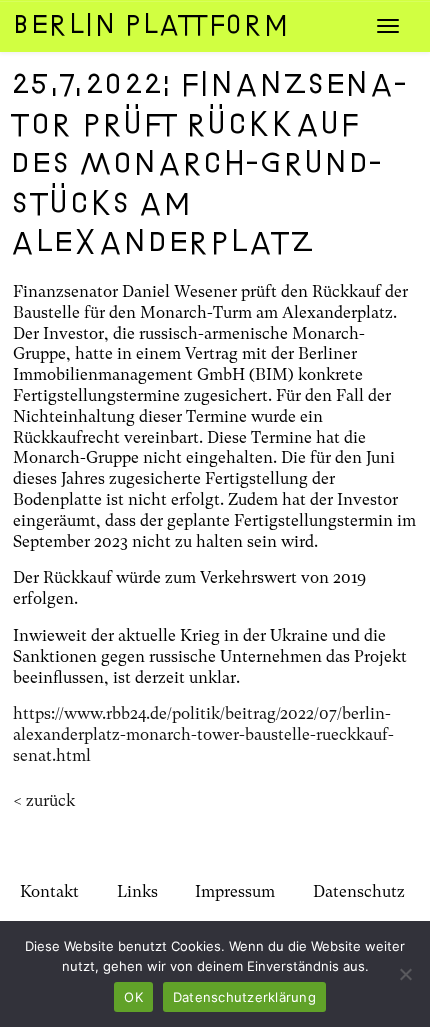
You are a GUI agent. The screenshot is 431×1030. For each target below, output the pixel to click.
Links (137, 891)
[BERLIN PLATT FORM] (185, 25)
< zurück (44, 800)
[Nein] (405, 974)
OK (133, 997)
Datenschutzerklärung (244, 997)
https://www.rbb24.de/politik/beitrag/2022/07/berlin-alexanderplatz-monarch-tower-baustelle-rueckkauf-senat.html (203, 734)
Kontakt (49, 891)
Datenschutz (359, 891)
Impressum (235, 891)
